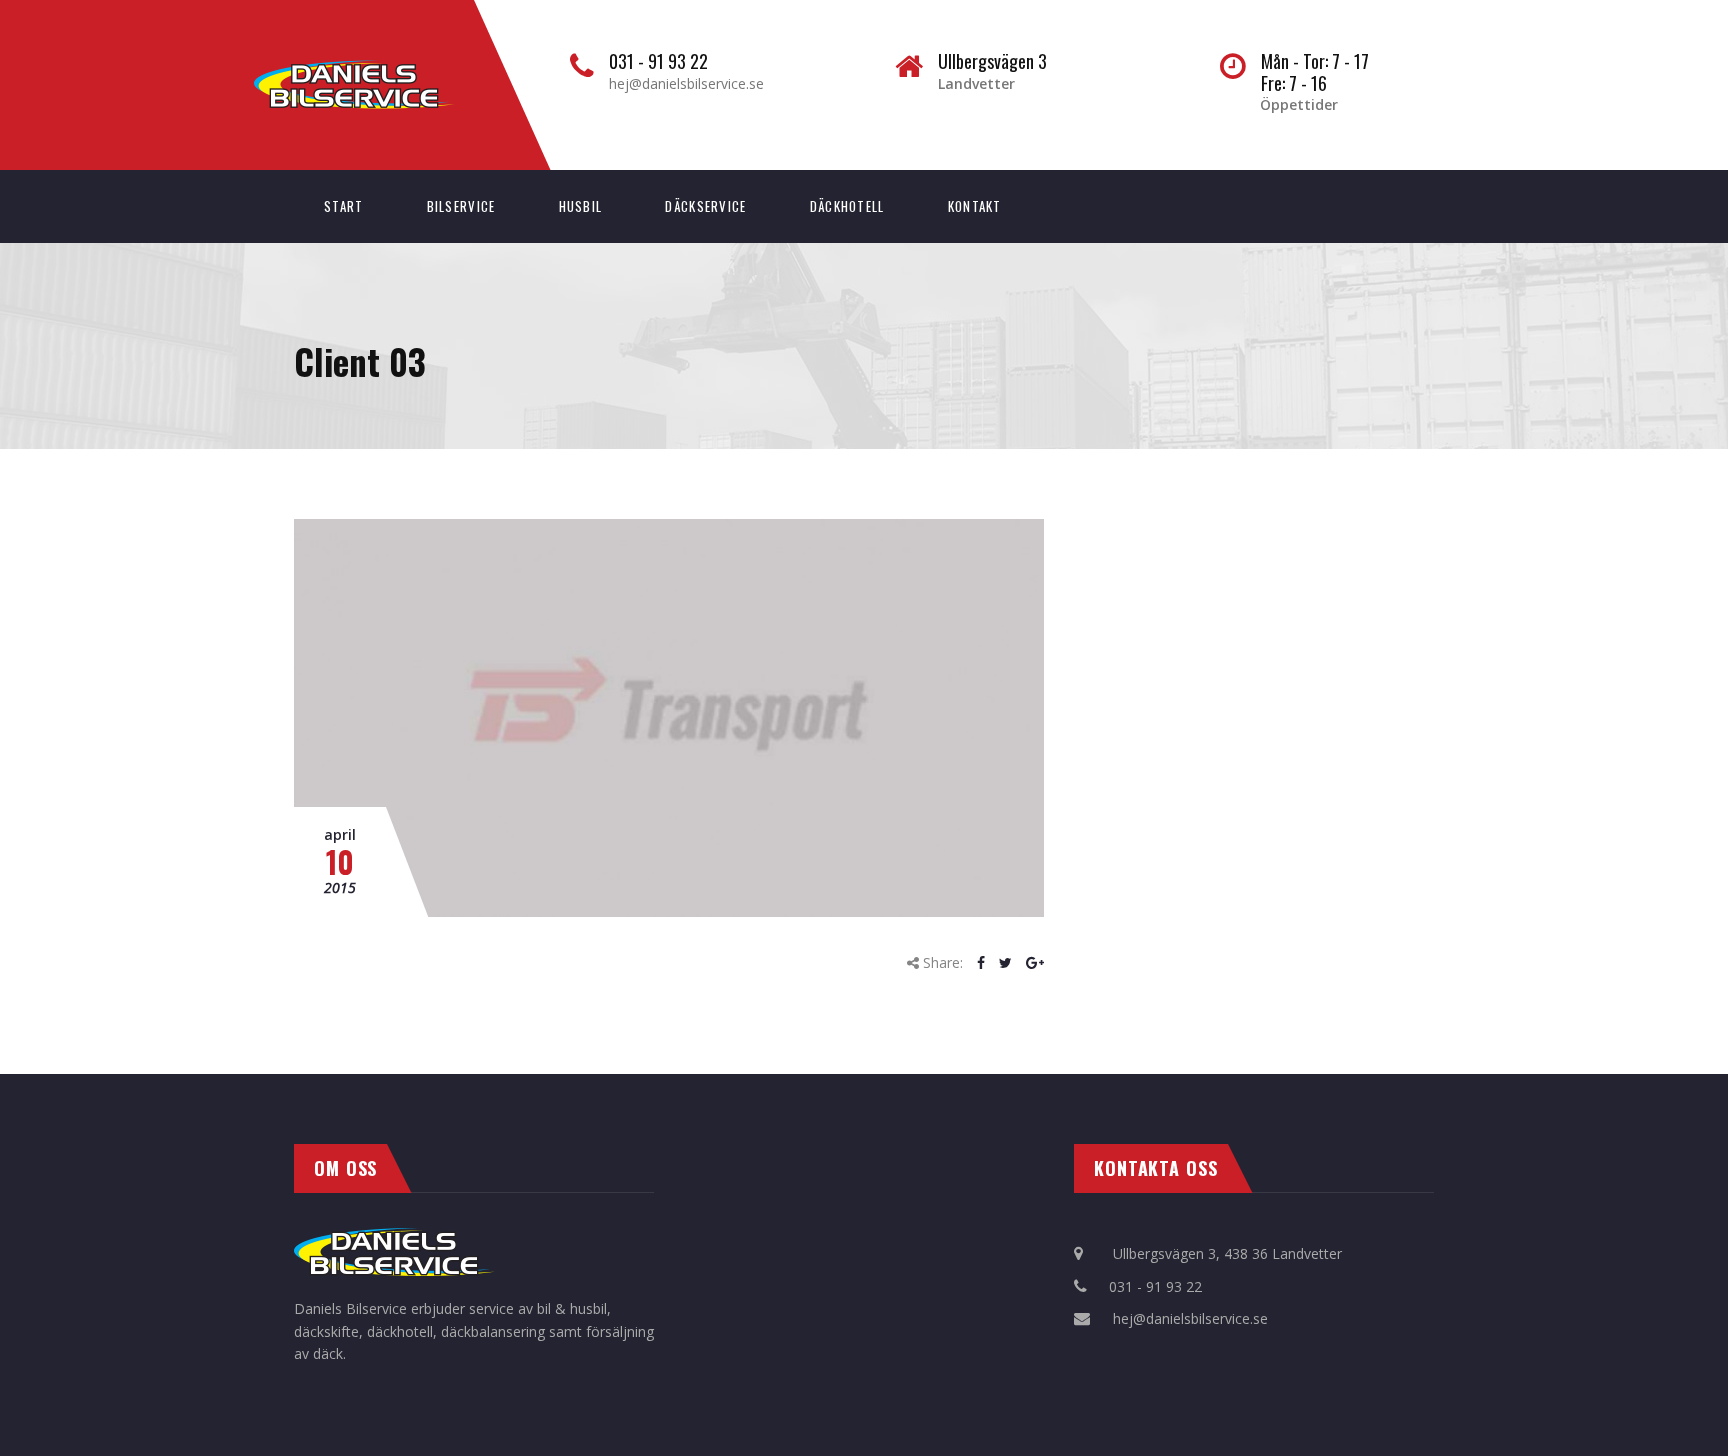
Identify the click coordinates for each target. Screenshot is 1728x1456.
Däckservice (705, 206)
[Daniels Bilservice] (374, 70)
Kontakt (975, 206)
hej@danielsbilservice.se (686, 83)
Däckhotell (847, 206)
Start (344, 206)
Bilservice (461, 206)
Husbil (581, 206)
